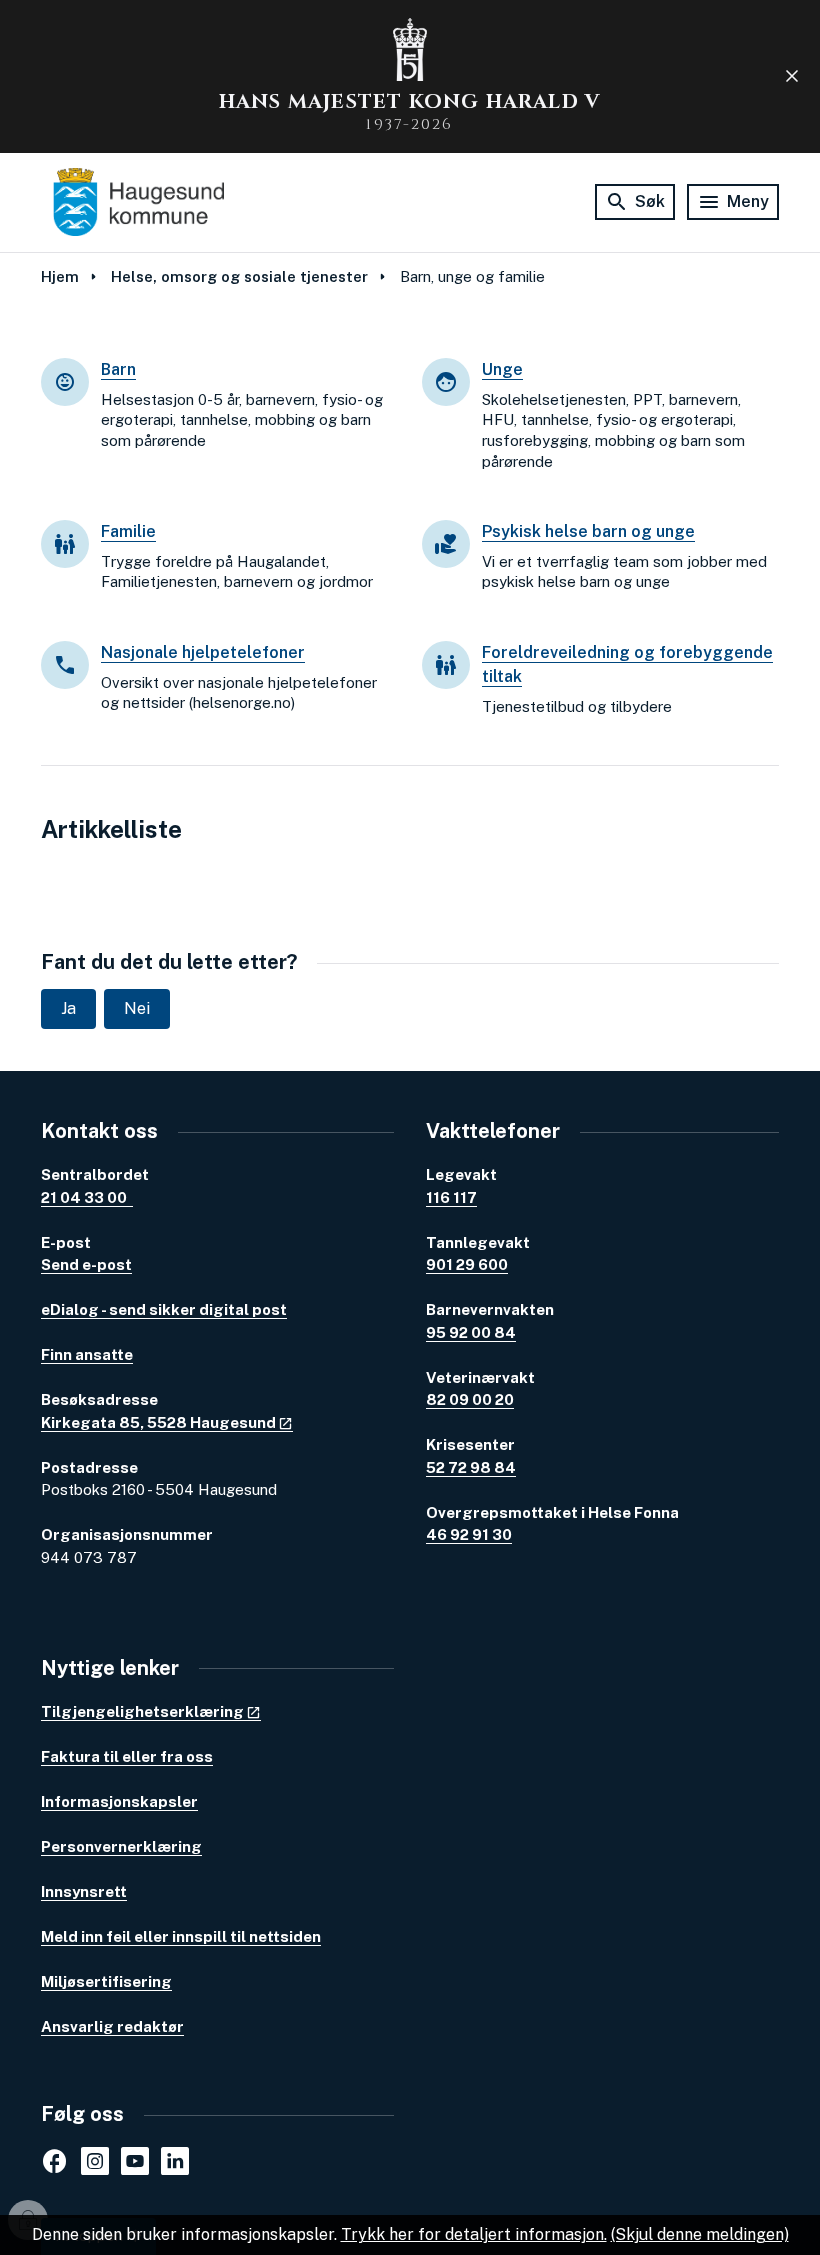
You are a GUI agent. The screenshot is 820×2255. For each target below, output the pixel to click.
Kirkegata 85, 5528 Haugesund (158, 1422)
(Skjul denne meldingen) (700, 2234)
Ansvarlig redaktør (112, 2026)
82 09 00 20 (470, 1399)
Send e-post (86, 1264)
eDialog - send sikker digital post (164, 1309)
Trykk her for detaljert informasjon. (474, 2234)
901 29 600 (467, 1264)
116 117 (451, 1197)
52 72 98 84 (471, 1467)
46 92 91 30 (469, 1534)
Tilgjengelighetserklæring (142, 1711)
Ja (68, 1008)
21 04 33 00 (87, 1197)
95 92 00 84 (471, 1332)
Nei (137, 1008)
